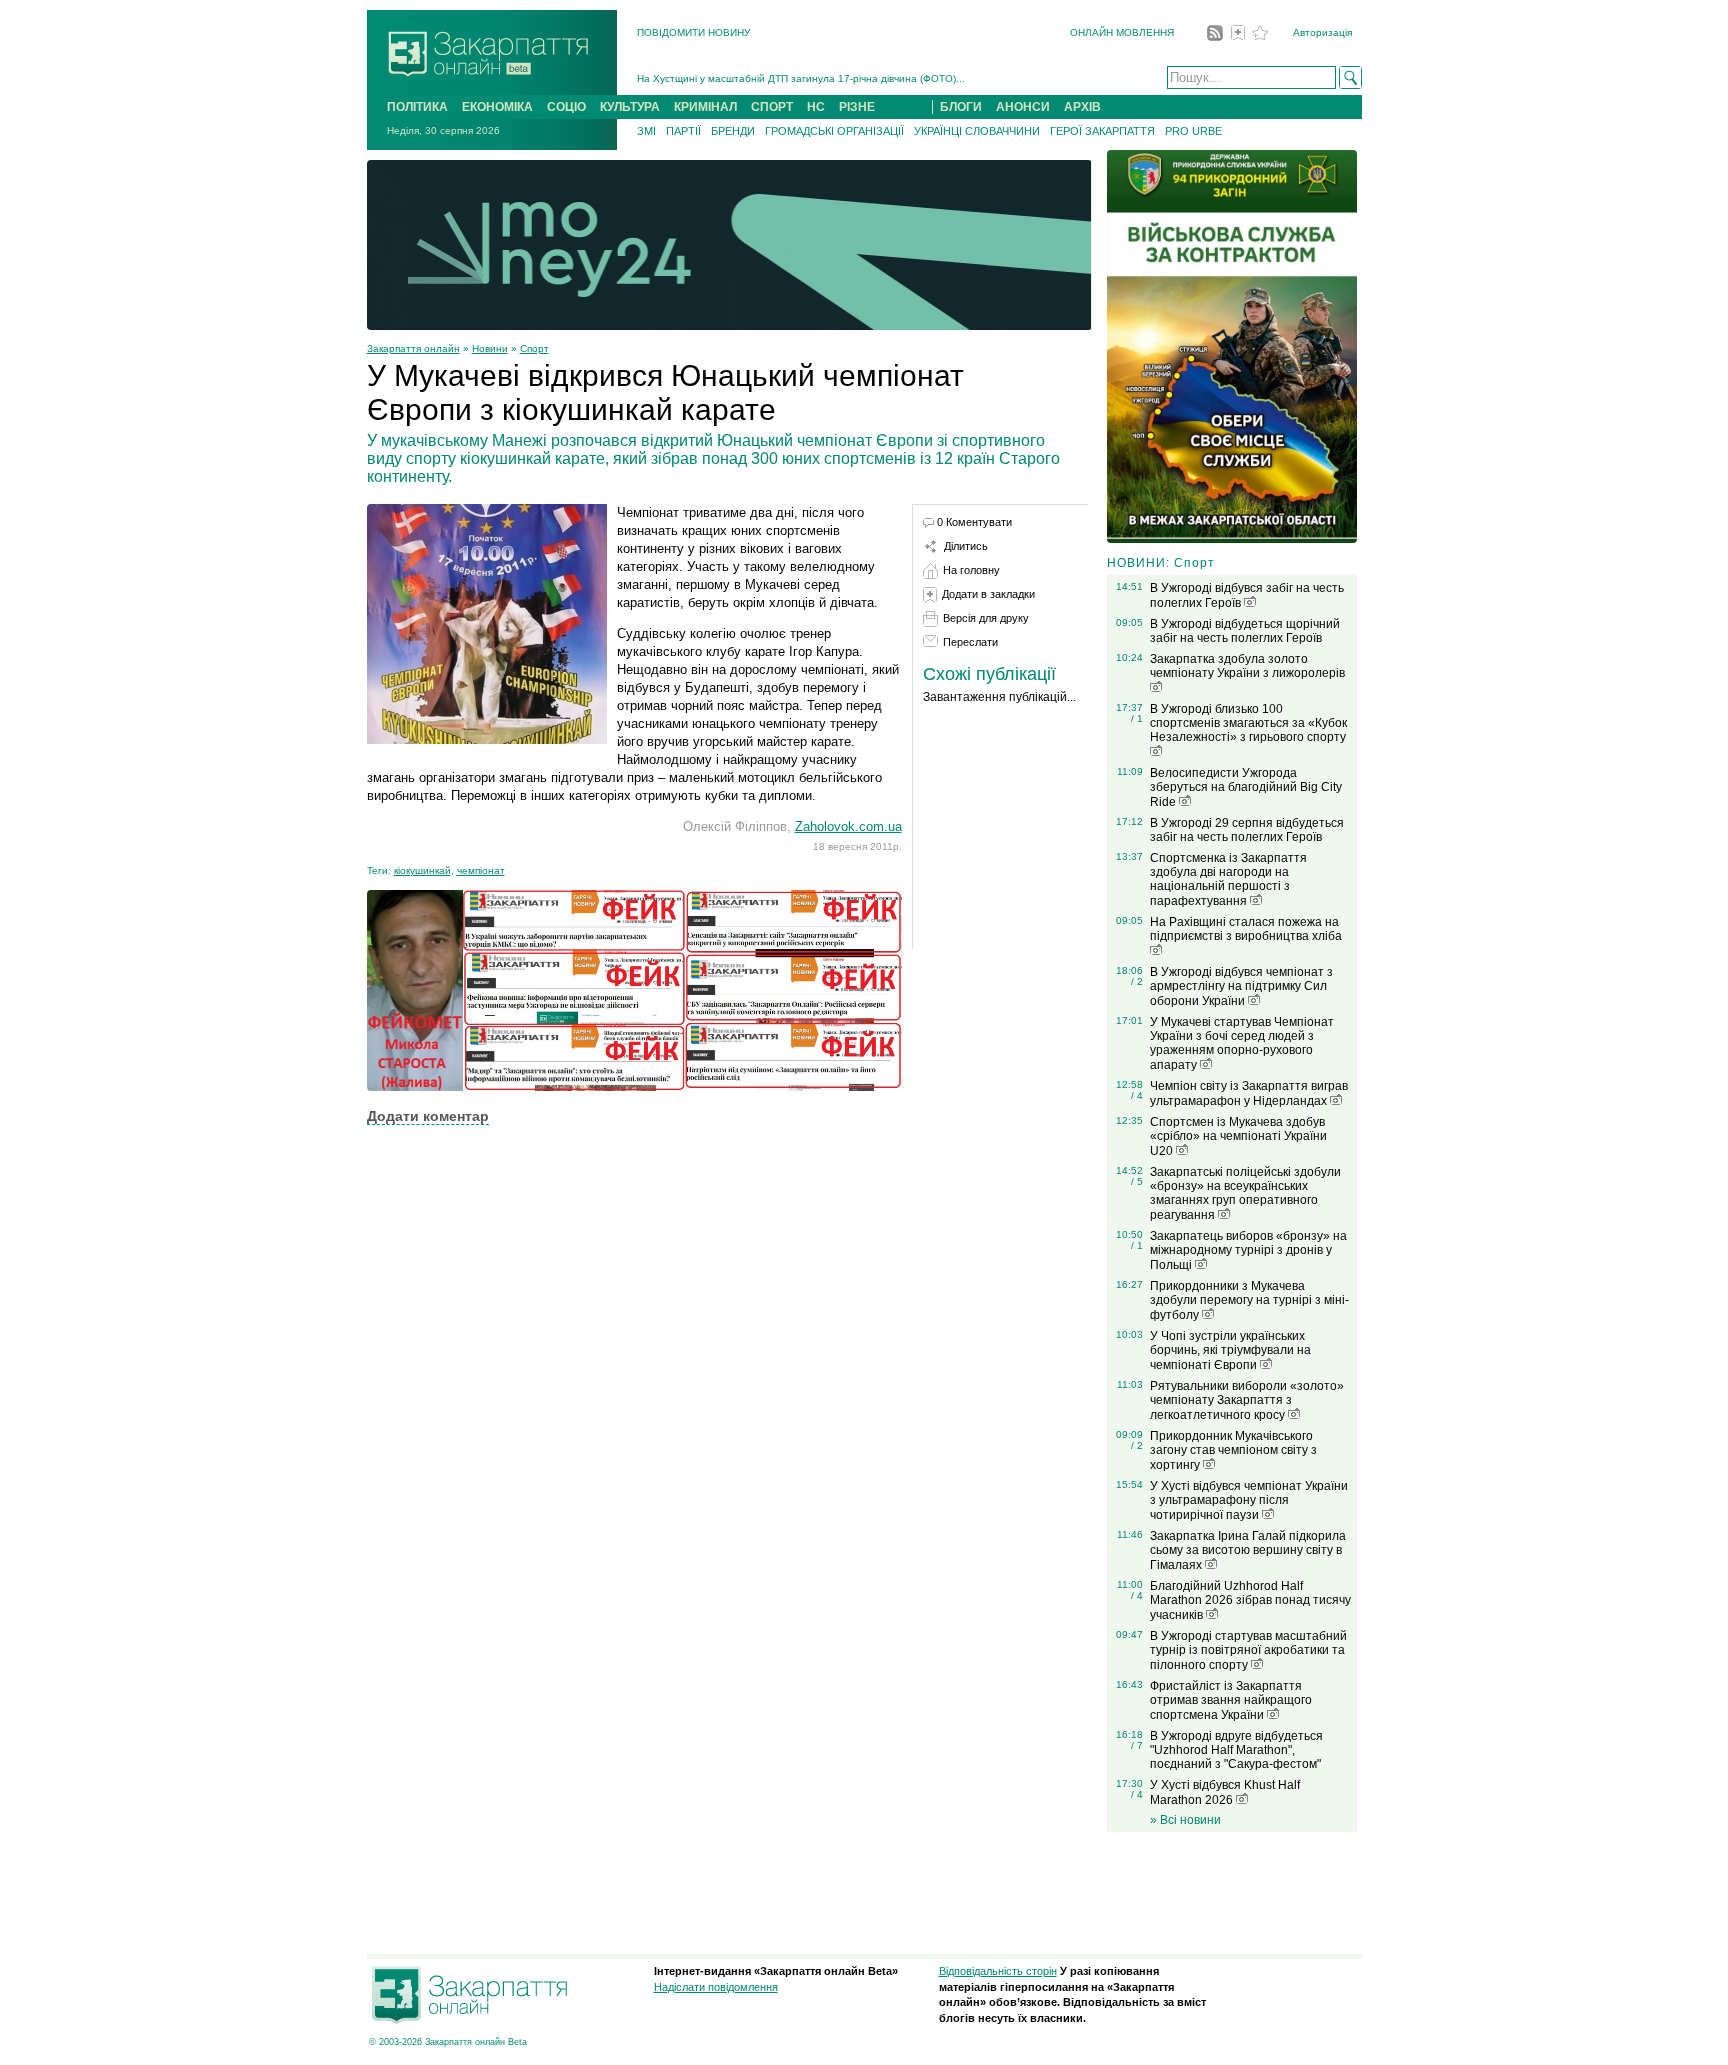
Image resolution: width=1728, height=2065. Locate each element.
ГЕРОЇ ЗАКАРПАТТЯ (1102, 131)
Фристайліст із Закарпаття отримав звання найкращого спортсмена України (1231, 1700)
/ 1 (1137, 718)
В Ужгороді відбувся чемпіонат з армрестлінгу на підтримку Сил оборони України (1241, 986)
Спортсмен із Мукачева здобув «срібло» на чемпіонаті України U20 (1238, 1136)
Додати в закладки (988, 594)
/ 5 (1137, 1181)
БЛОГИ (961, 107)
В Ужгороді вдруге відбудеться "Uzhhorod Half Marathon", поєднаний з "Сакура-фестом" (1236, 1750)
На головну (971, 570)
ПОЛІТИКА (417, 107)
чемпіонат (481, 870)
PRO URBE (1193, 131)
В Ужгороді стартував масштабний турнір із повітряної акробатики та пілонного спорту (1248, 1650)
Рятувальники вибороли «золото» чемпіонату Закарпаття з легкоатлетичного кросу (1247, 1400)
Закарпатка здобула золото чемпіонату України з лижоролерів (1247, 666)
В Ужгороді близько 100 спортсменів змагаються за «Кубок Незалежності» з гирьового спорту (1248, 723)
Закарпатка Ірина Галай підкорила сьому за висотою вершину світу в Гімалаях (1248, 1550)
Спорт (534, 348)
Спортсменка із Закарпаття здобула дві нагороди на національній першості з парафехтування (1228, 879)
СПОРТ (772, 107)
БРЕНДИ (733, 131)
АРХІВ (1082, 107)
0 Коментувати (974, 522)
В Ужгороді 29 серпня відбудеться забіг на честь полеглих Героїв (1247, 830)
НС (816, 107)
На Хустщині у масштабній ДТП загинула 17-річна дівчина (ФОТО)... (801, 71)
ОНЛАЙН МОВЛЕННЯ (1122, 32)
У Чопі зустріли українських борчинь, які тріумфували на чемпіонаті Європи (1230, 1350)
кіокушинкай (422, 870)
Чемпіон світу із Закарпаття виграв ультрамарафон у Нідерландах (1249, 1093)
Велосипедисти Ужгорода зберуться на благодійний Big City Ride (1246, 787)
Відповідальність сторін (998, 1971)
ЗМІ (646, 131)
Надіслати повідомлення (716, 1987)
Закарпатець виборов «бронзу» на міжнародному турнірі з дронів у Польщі (1248, 1250)
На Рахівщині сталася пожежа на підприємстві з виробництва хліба (1246, 929)
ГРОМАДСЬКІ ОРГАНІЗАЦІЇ (834, 131)
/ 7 (1137, 1745)
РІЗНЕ (857, 107)
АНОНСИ (1023, 107)
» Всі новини (1185, 1820)
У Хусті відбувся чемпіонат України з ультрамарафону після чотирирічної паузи (1249, 1500)
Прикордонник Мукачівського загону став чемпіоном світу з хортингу (1233, 1450)
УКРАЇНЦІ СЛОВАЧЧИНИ (977, 131)
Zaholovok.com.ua (848, 826)
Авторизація (1322, 32)
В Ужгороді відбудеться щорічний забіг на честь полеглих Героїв (1245, 631)
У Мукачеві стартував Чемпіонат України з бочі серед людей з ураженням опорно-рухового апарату (1242, 1043)
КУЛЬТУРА (630, 107)
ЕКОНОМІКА (497, 107)
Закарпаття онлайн (413, 348)
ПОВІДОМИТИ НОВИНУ (693, 32)
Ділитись (966, 546)
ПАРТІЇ (683, 131)
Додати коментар (428, 1116)
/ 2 (1137, 981)
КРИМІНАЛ (705, 107)
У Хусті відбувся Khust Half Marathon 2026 (1225, 1792)
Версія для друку (986, 618)
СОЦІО (566, 107)
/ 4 (1137, 1095)
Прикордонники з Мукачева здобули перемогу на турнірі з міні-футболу (1249, 1300)
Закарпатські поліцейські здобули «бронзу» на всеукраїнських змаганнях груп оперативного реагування (1245, 1193)
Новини (490, 348)
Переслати (970, 642)
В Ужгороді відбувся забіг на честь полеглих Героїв (1247, 595)
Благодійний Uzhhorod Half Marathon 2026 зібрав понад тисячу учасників (1250, 1600)
